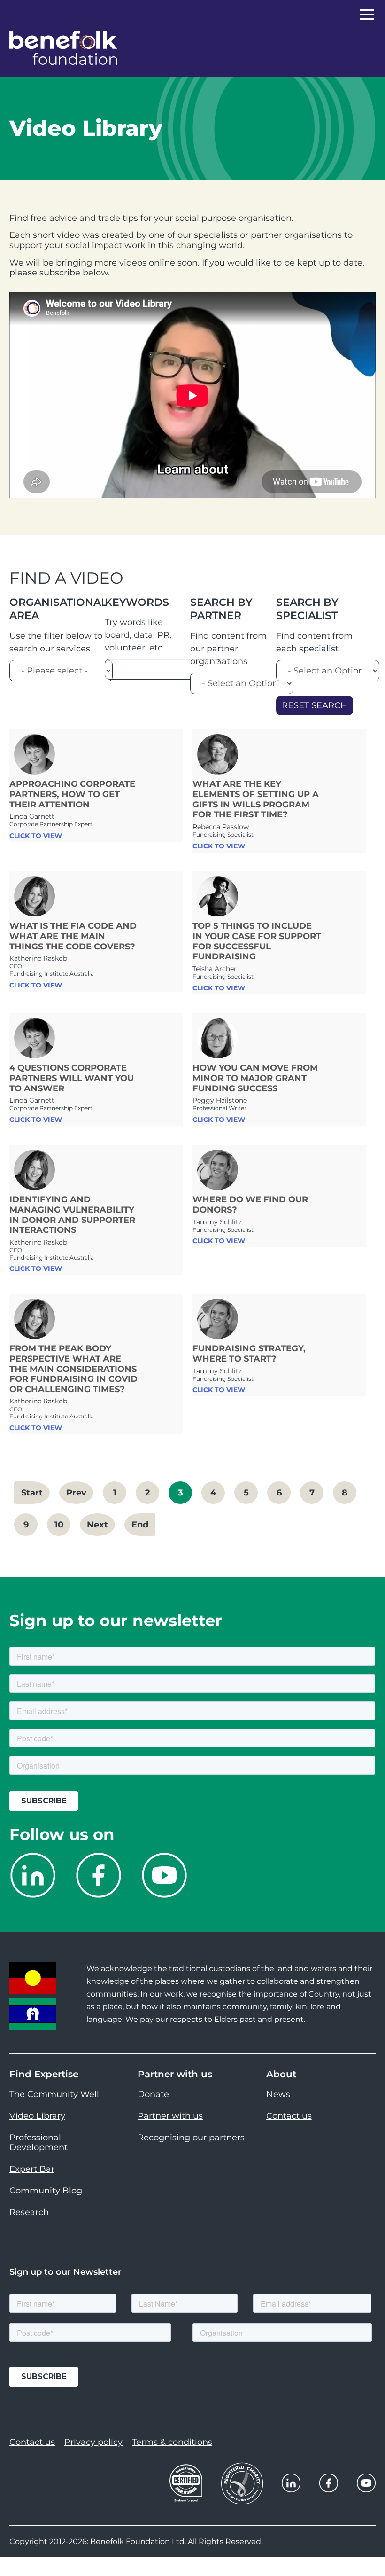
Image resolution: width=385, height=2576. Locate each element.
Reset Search (315, 705)
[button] (366, 2548)
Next (97, 1525)
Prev (76, 1493)
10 (59, 1525)
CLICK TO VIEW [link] (36, 836)
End (140, 1525)
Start (32, 1493)
